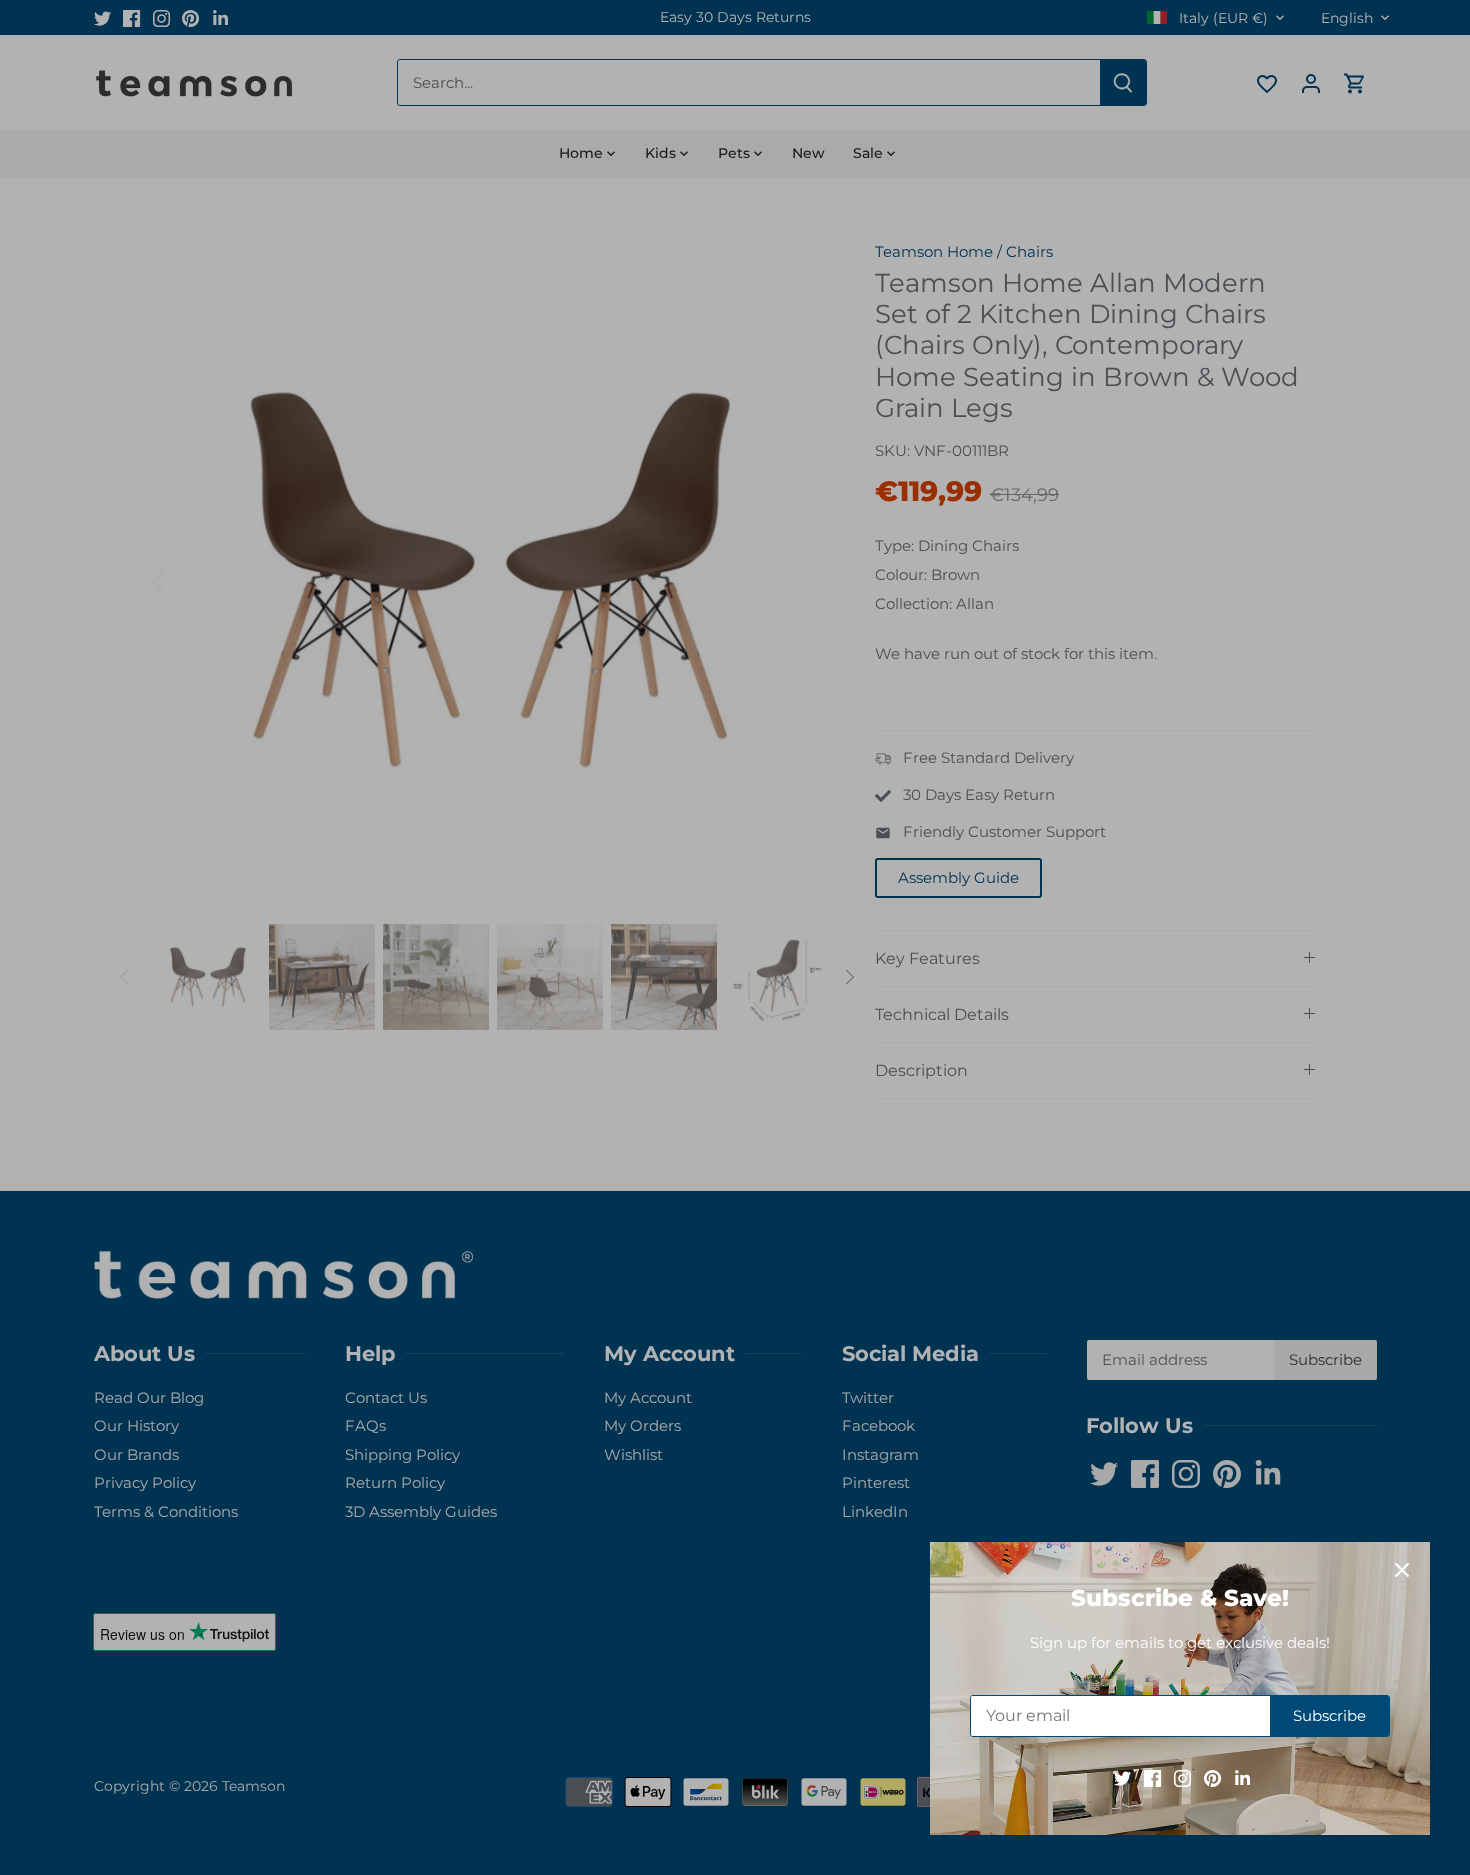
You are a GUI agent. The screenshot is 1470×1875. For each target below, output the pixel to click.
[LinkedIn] (1242, 1777)
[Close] (1402, 1570)
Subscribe (1329, 1715)
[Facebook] (1152, 1777)
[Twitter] (1122, 1777)
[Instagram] (1182, 1777)
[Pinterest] (1212, 1777)
